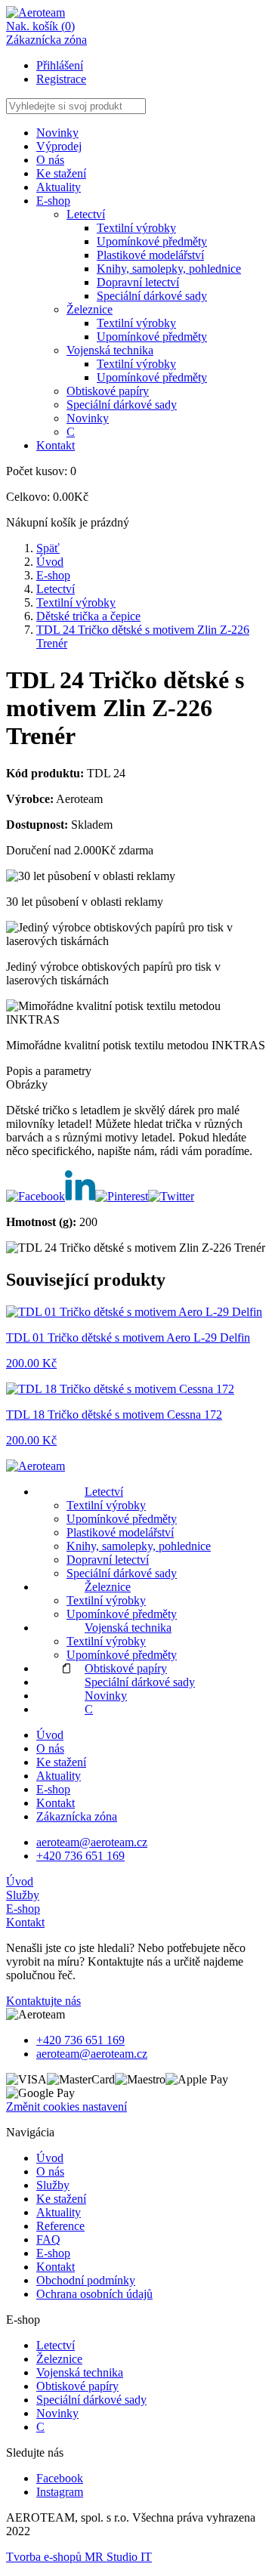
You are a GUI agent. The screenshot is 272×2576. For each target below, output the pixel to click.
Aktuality (59, 187)
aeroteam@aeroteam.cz (92, 1842)
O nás (50, 160)
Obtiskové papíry (108, 391)
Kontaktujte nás (43, 2001)
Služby (23, 1895)
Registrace (61, 79)
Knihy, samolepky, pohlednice (169, 269)
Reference (60, 2226)
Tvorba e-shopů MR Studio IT (79, 2557)
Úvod (50, 562)
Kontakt (56, 445)
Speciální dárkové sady (152, 296)
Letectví (86, 214)
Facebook (60, 2478)
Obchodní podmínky (86, 2280)
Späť (48, 548)
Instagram (60, 2492)
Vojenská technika (110, 350)
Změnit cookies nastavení (66, 2107)
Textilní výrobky (136, 228)
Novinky (57, 133)
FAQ (48, 2239)
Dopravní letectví (138, 282)
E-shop (53, 575)
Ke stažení (61, 173)
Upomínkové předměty (152, 241)
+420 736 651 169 (80, 1856)
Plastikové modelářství (150, 255)
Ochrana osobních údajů (94, 2294)
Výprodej (59, 146)
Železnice (90, 309)
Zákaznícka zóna (77, 1816)
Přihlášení (60, 65)
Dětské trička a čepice (88, 616)
